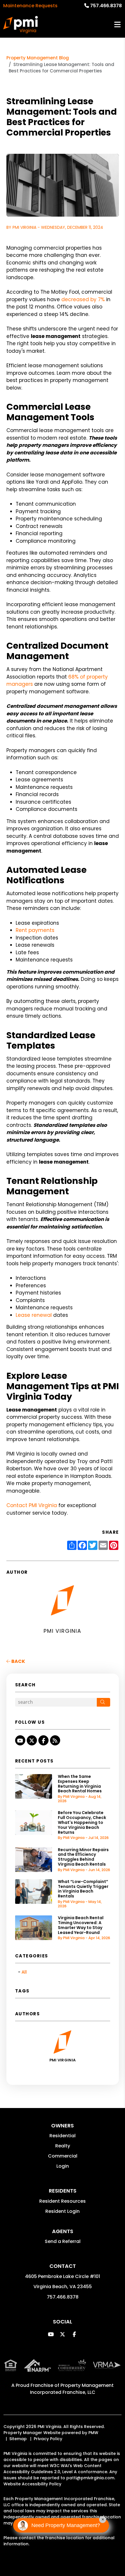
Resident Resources (63, 2201)
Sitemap (18, 2439)
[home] (20, 25)
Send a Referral (63, 2241)
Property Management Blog (38, 58)
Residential (63, 2136)
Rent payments (35, 930)
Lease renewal (34, 1315)
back (18, 1661)
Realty (63, 2146)
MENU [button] (117, 25)
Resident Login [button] (63, 2211)
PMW (93, 2433)
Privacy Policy (48, 2439)
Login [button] (63, 2166)
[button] (20, 1740)
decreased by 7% (83, 299)
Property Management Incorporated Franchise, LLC (72, 2389)
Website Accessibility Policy (32, 2484)
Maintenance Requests (30, 6)
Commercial (63, 2156)
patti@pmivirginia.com (90, 2478)
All (24, 1972)
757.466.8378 (106, 6)
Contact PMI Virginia (32, 1505)
